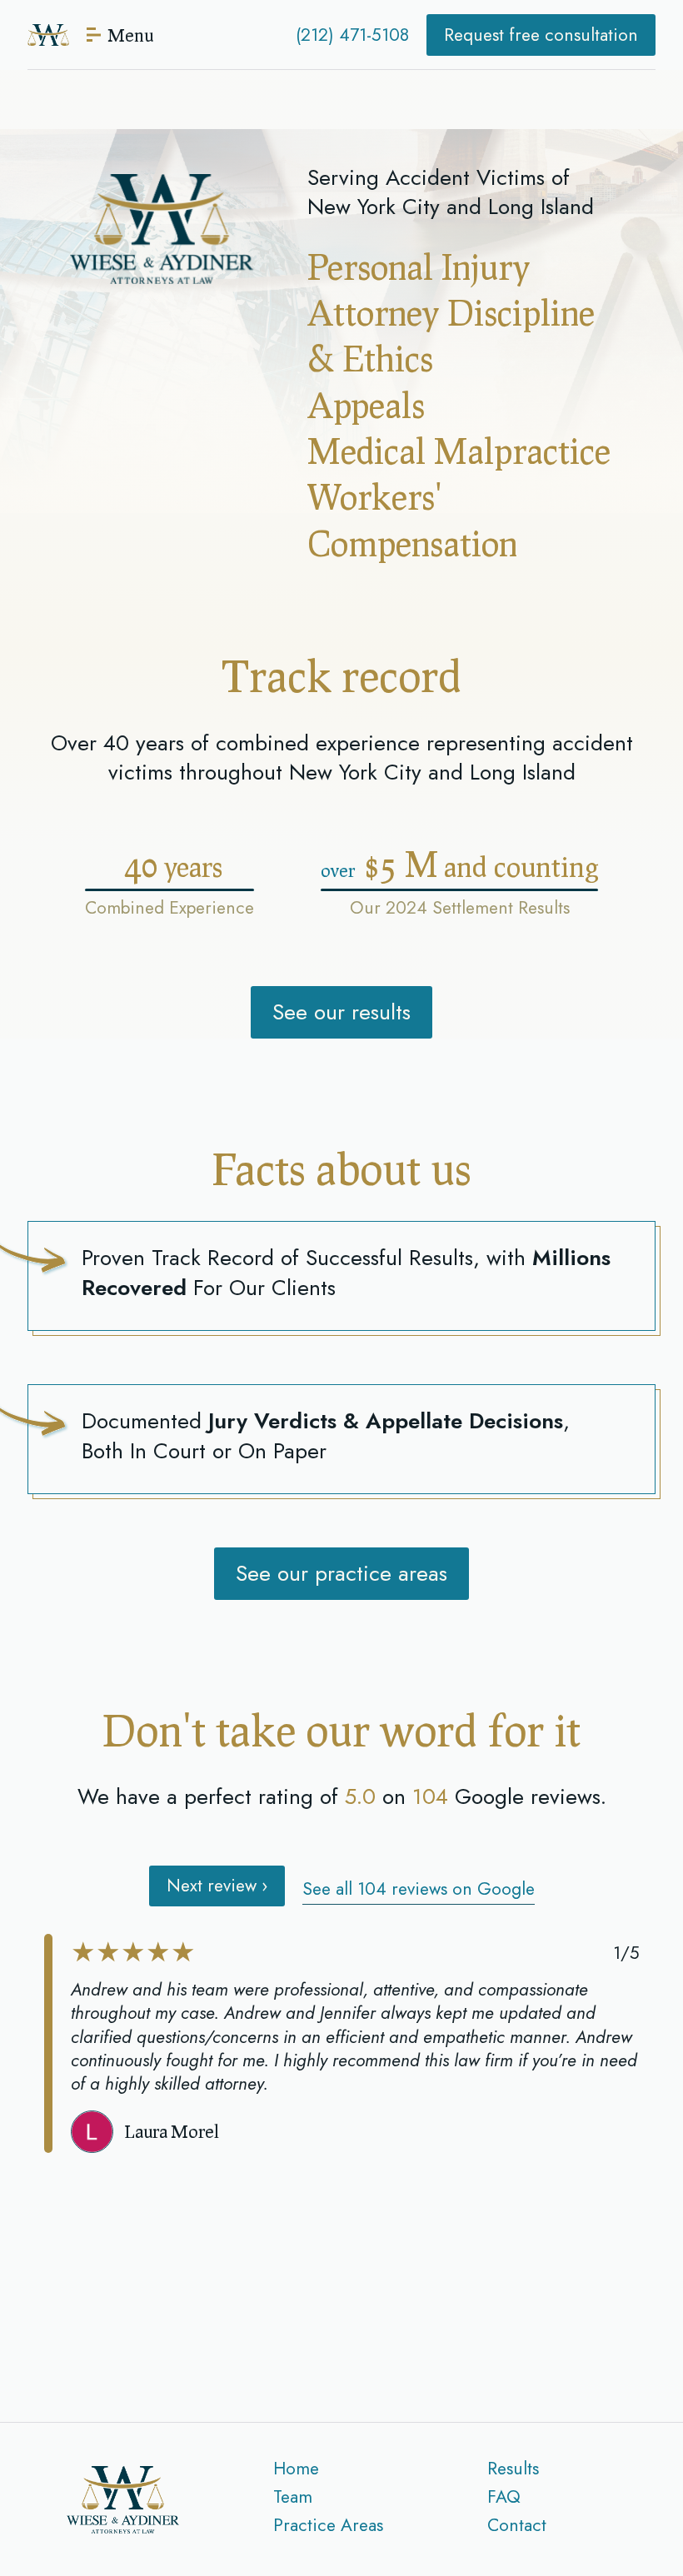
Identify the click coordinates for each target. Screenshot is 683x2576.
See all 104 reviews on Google (419, 1889)
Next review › (217, 1886)
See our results (341, 1012)
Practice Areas (328, 2525)
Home (296, 2469)
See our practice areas (341, 1573)
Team (293, 2497)
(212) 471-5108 (352, 35)
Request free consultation (541, 35)
